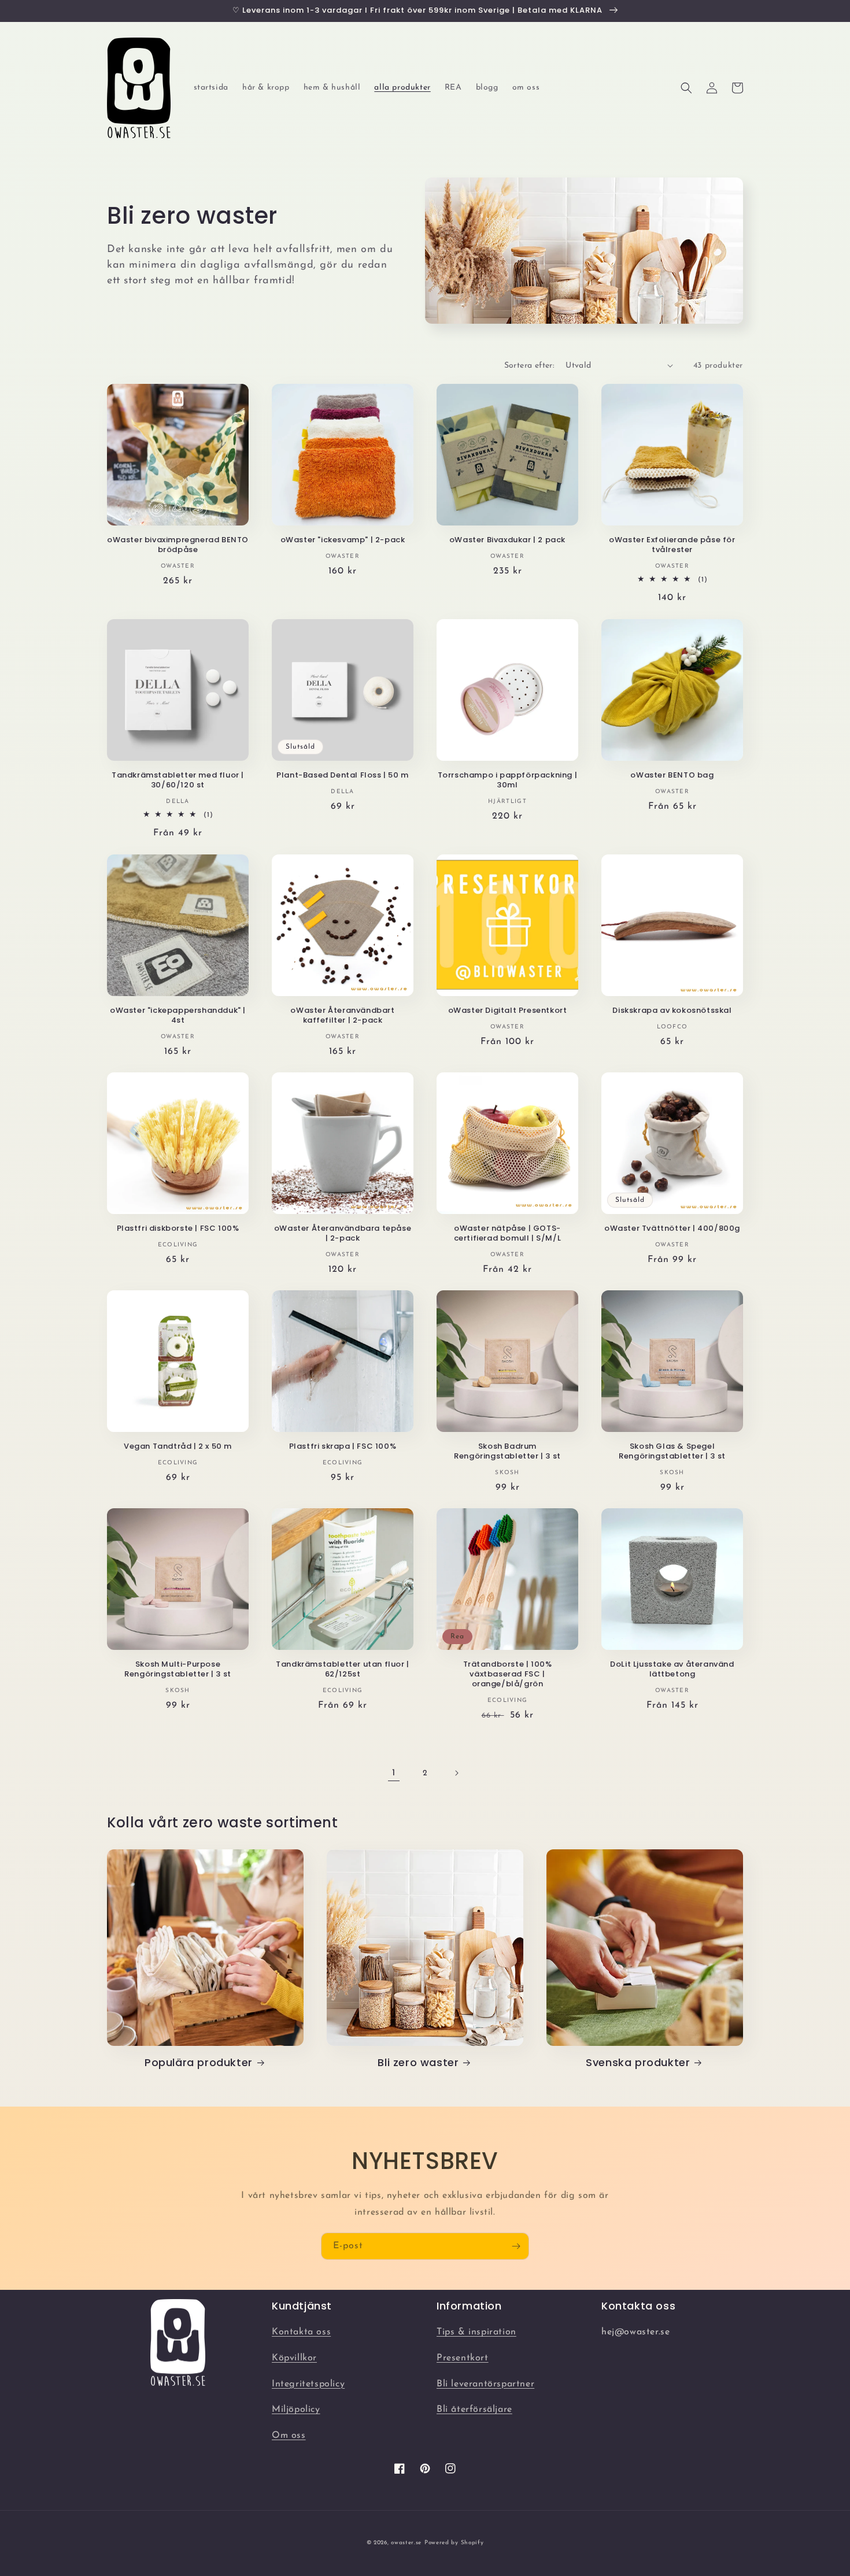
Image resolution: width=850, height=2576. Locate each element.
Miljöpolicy (296, 2410)
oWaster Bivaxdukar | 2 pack (507, 540)
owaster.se (406, 2543)
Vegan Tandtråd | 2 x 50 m (178, 1447)
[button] (686, 88)
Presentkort (463, 2358)
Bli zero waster (418, 2062)
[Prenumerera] (516, 2246)
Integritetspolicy (308, 2384)
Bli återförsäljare (474, 2410)
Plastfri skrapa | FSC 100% (343, 1447)
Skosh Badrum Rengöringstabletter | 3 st (507, 1452)
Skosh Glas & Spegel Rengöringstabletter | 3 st (672, 1452)
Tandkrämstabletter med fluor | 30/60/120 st (178, 780)
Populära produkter (199, 2062)
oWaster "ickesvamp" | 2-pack (343, 540)
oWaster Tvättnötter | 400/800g (672, 1229)
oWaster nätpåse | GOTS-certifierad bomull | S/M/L (508, 1234)
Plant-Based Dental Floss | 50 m (343, 776)
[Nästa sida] (456, 1773)
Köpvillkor (294, 2358)
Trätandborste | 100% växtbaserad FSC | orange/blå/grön (508, 1674)
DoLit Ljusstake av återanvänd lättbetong (672, 1670)
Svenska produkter (638, 2062)
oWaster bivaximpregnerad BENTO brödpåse (178, 545)
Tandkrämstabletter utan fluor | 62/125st (343, 1670)
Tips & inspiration (476, 2332)
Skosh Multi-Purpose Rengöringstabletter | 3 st (178, 1670)
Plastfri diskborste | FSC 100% (178, 1229)
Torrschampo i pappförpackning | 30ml (508, 780)
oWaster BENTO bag (672, 776)
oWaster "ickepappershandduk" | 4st (178, 1016)
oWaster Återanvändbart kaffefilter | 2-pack (342, 1016)
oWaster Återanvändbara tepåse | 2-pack (343, 1234)
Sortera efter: (529, 366)
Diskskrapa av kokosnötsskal (672, 1011)
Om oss (289, 2436)
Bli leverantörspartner (485, 2384)
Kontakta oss (301, 2332)
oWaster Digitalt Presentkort (508, 1011)
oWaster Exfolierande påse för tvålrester (672, 545)
